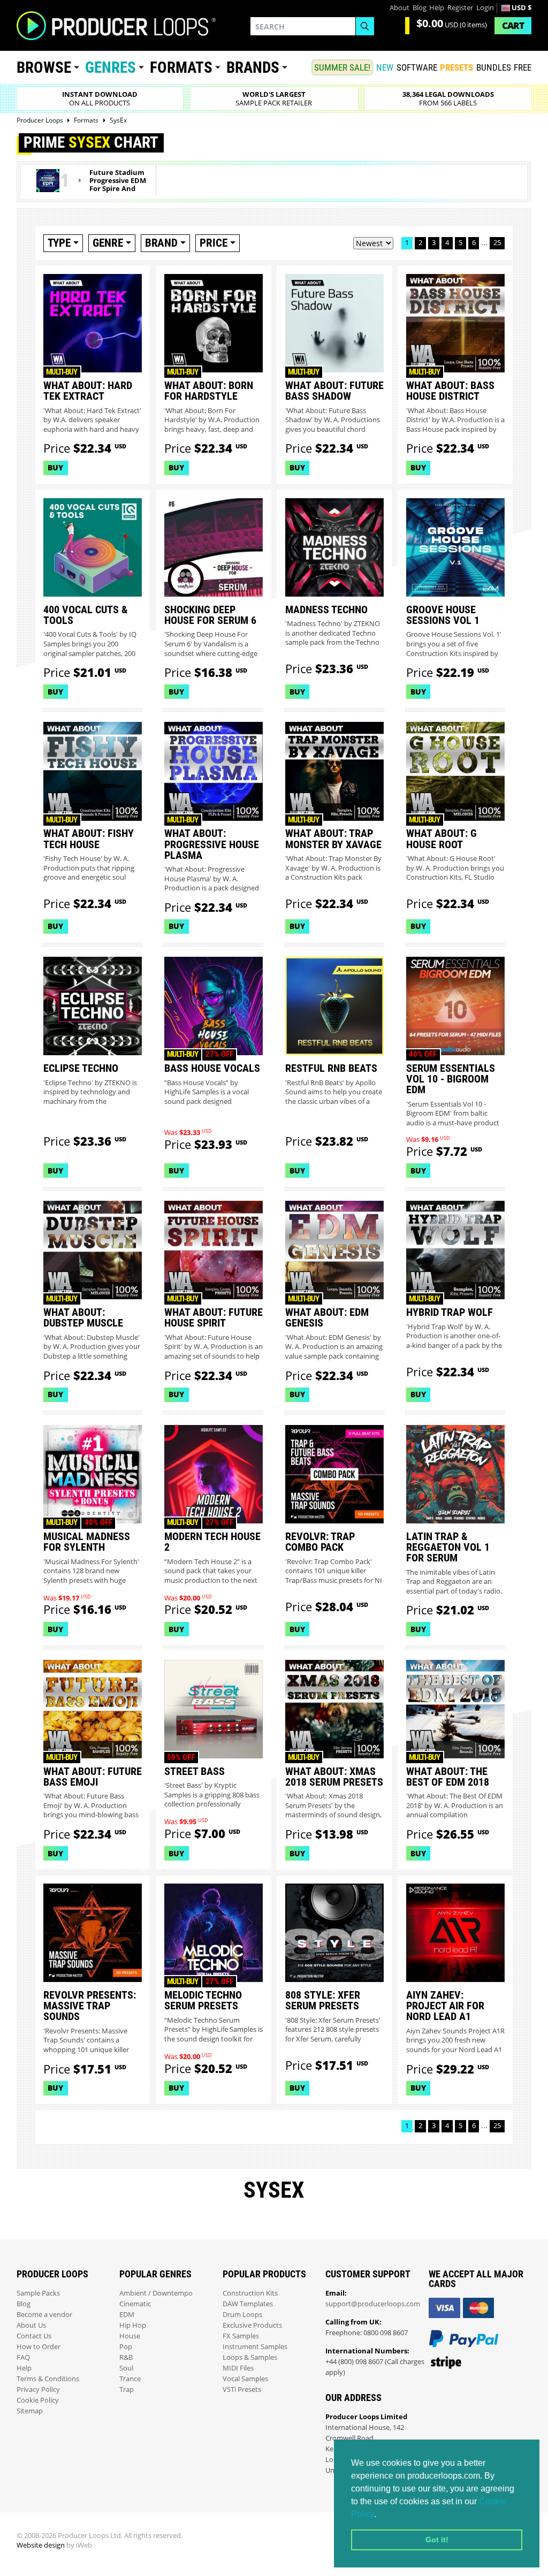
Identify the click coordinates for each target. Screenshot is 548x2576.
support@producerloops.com (373, 2304)
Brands (253, 67)
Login (485, 8)
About (399, 8)
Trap (127, 2390)
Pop (126, 2347)
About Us (31, 2325)
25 (497, 243)
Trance (130, 2379)
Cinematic (135, 2304)
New (385, 67)
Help (437, 8)
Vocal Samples (245, 2379)
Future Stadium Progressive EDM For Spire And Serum (118, 185)
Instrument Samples (255, 2347)
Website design (41, 2545)
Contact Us (34, 2336)
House (130, 2336)
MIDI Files (238, 2368)
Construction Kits (250, 2293)
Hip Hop (133, 2325)
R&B (126, 2357)
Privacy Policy (38, 2390)
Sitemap (30, 2411)
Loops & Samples (250, 2357)
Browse (44, 67)
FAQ (23, 2357)
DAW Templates (248, 2304)
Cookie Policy (38, 2400)
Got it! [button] (437, 2540)
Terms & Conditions (48, 2379)
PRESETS (456, 67)
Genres (111, 67)
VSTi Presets (242, 2390)
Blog (420, 8)
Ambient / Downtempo (156, 2293)
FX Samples (241, 2336)
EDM (127, 2315)
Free (523, 67)
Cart (513, 25)
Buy (55, 467)
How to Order (39, 2347)
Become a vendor (44, 2315)
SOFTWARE (417, 67)
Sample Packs (38, 2293)
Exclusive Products (252, 2325)
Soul (126, 2368)
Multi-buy (62, 372)
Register (460, 8)
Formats (181, 67)
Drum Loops (242, 2315)
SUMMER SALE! (342, 67)
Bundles (494, 67)
